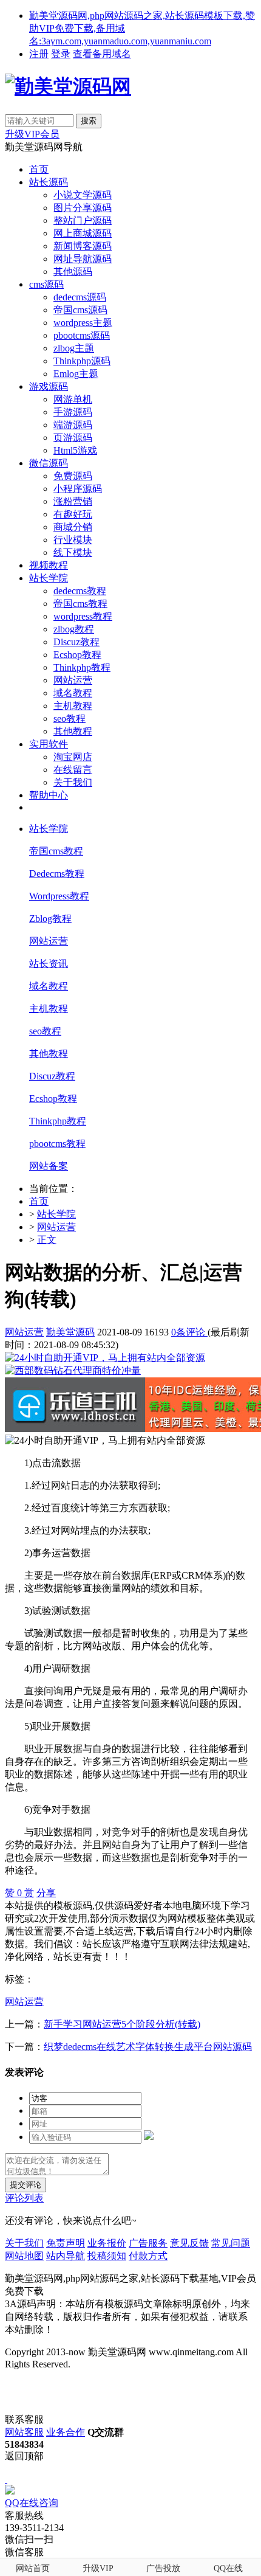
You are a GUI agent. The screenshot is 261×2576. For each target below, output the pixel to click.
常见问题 (231, 2243)
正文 (47, 1240)
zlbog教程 (74, 629)
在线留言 (73, 770)
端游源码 (73, 425)
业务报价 (107, 2243)
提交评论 (25, 2185)
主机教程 (73, 706)
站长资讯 (49, 964)
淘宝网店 (73, 757)
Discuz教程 (76, 642)
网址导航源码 (83, 259)
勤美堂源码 (70, 1332)
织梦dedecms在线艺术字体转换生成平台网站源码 (148, 2047)
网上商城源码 (83, 233)
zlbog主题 (74, 348)
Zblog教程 (50, 919)
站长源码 (49, 182)
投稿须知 (107, 2256)
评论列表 (24, 2198)
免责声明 (66, 2243)
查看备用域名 (102, 54)
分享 (46, 1893)
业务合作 (66, 2432)
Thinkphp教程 (82, 667)
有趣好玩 (73, 514)
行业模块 (73, 540)
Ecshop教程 (77, 655)
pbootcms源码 (82, 335)
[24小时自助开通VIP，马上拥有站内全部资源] (105, 1358)
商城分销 (73, 527)
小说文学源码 (83, 195)
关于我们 (73, 782)
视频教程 (49, 565)
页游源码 (73, 438)
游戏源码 (49, 386)
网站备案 (49, 1166)
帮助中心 (49, 795)
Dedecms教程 (57, 874)
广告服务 (148, 2243)
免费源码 (73, 476)
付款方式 (148, 2256)
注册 (39, 54)
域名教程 (73, 693)
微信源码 (49, 463)
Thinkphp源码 (82, 361)
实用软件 (49, 744)
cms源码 (46, 284)
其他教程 (73, 731)
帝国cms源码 (80, 310)
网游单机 (73, 399)
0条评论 (189, 1332)
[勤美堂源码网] (68, 86)
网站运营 (73, 680)
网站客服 (24, 2432)
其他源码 (73, 272)
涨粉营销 (73, 501)
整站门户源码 (83, 220)
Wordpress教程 (59, 896)
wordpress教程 (83, 616)
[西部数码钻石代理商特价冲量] (73, 1370)
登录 (61, 54)
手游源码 (73, 412)
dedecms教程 (80, 591)
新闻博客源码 (83, 246)
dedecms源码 (80, 297)
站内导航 (66, 2256)
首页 (39, 169)
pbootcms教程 (57, 1144)
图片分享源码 (83, 208)
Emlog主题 (76, 374)
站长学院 (49, 578)
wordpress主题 (83, 323)
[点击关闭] (6, 2479)
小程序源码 (78, 489)
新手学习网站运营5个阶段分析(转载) (122, 2024)
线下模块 (73, 552)
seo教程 (69, 718)
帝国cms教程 (80, 604)
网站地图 (24, 2256)
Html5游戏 (75, 450)
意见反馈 (189, 2243)
